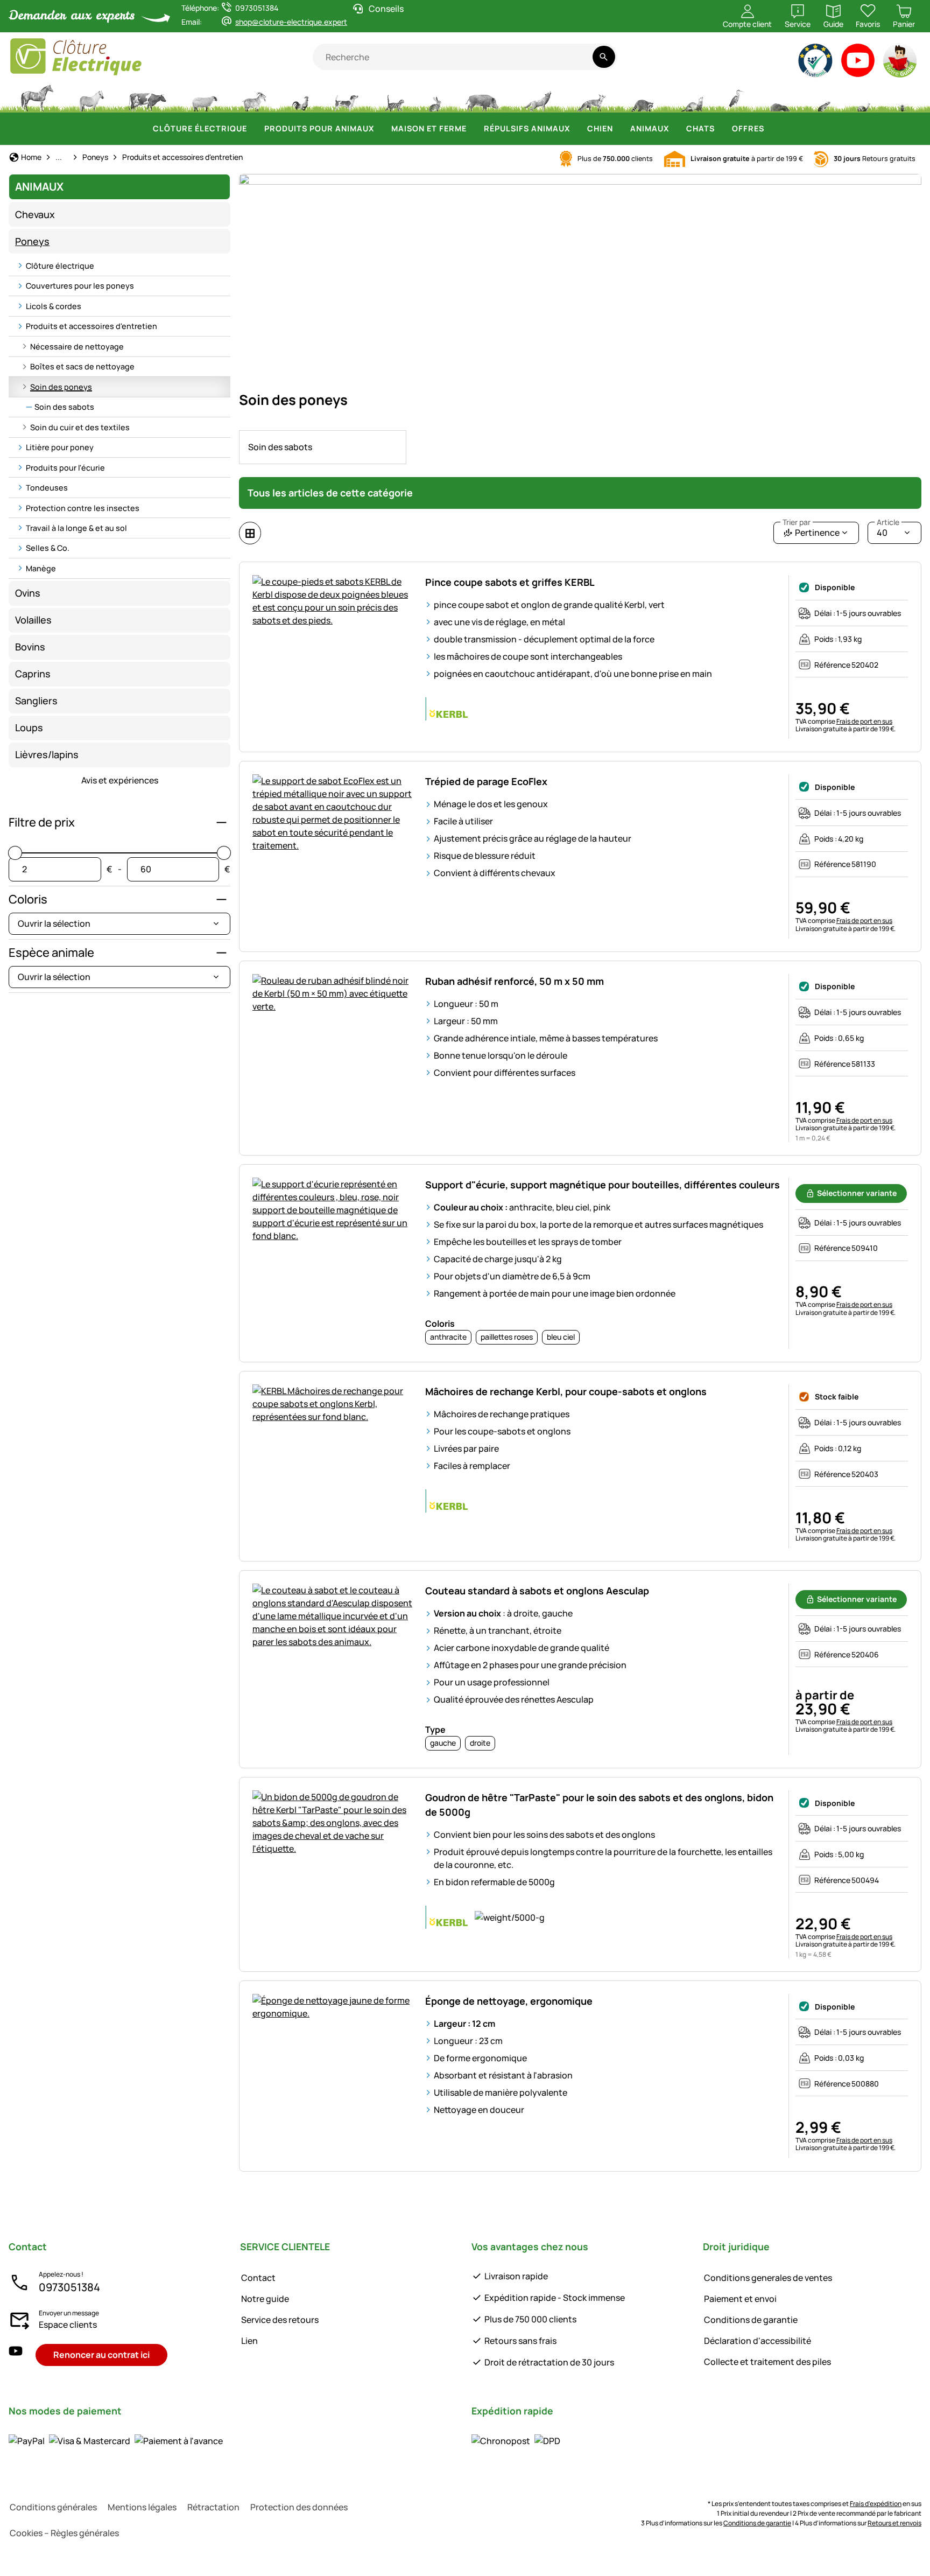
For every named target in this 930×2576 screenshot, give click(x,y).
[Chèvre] (255, 97)
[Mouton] (205, 97)
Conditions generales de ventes (768, 2278)
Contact (258, 2278)
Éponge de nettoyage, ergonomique (509, 2001)
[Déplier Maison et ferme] (473, 129)
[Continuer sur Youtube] (858, 63)
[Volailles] (300, 97)
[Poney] (91, 97)
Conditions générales (53, 2507)
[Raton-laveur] (642, 97)
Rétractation (213, 2507)
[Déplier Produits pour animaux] (381, 129)
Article (888, 522)
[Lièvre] (435, 97)
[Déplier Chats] (721, 129)
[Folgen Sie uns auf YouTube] (16, 2355)
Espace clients (68, 2325)
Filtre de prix (42, 822)
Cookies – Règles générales (64, 2533)
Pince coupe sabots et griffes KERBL (510, 582)
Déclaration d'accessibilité (758, 2341)
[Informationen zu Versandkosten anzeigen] (516, 2441)
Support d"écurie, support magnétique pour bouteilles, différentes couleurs (603, 1185)
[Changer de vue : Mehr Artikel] (250, 533)
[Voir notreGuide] (901, 63)
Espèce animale (51, 953)
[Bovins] (147, 97)
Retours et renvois (894, 2523)
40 (888, 530)
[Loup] (538, 97)
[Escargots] (864, 97)
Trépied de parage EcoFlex (486, 781)
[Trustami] (816, 63)
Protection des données (299, 2507)
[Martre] (691, 97)
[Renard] (591, 97)
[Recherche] (604, 57)
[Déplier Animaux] (675, 129)
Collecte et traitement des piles (767, 2362)
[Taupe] (780, 97)
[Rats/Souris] (823, 97)
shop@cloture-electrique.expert (291, 22)
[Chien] (346, 97)
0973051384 (69, 2287)
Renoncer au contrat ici (101, 2355)
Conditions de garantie (751, 2320)
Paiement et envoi (740, 2299)
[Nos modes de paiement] (116, 2441)
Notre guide (265, 2299)
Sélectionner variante (857, 1193)
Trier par (797, 522)
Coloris (28, 899)
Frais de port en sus (864, 721)
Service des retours (280, 2320)
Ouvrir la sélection (54, 923)
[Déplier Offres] (771, 129)
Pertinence (811, 530)
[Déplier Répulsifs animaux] (576, 129)
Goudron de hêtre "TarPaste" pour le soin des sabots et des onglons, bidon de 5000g (599, 1805)
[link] (323, 447)
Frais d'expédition (876, 2504)
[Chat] (394, 97)
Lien (249, 2341)
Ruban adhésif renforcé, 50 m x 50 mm (515, 981)
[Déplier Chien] (619, 129)
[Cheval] (37, 97)
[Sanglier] (482, 97)
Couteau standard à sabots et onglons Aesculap (537, 1591)
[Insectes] (903, 97)
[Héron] (737, 97)
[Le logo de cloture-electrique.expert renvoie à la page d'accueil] (161, 57)
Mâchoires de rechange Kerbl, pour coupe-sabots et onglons (566, 1391)
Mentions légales (142, 2507)
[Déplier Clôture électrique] (253, 129)
